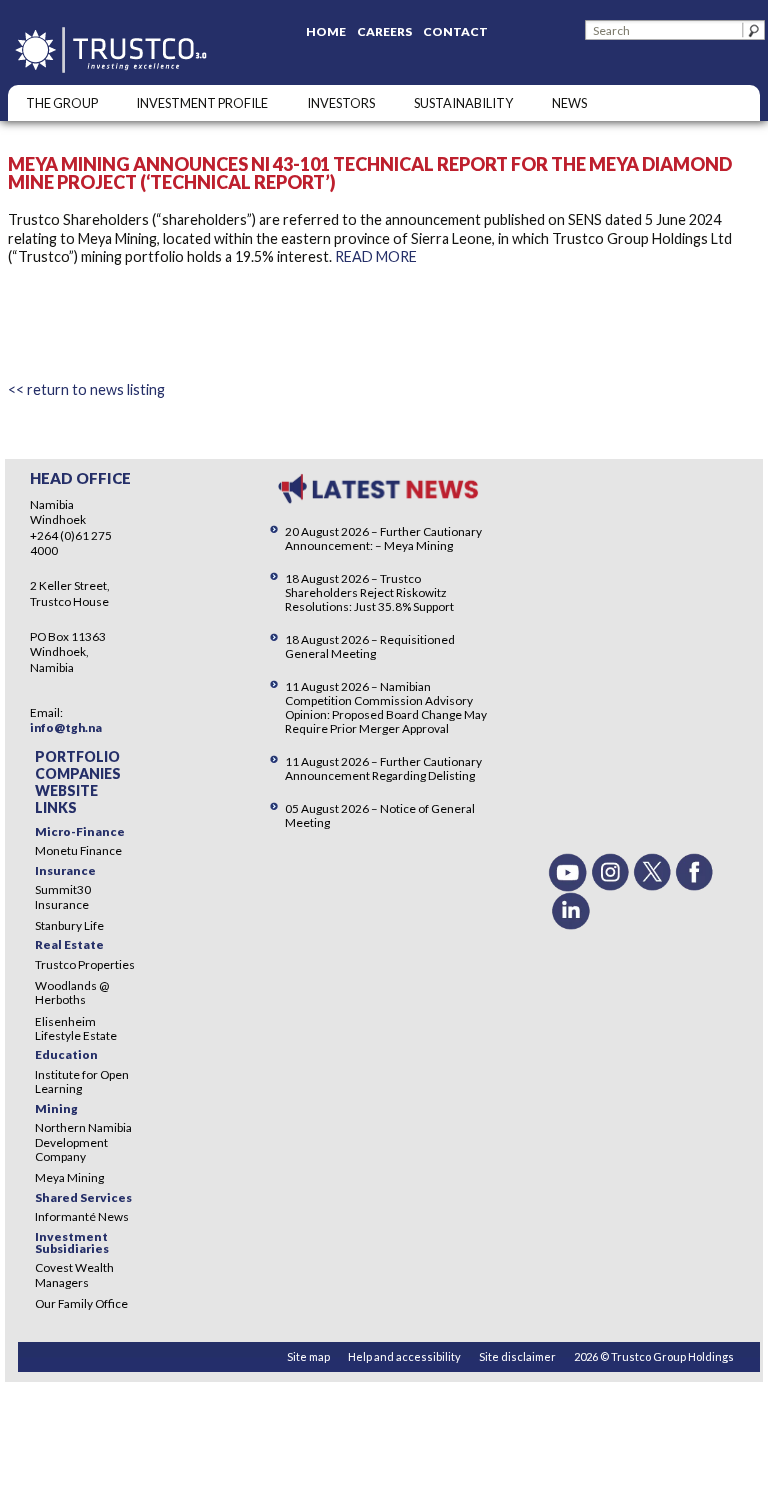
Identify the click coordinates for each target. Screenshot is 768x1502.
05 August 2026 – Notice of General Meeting (380, 815)
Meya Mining (69, 1177)
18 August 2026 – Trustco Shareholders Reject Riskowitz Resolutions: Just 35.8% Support (369, 592)
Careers (384, 31)
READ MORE (376, 256)
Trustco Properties (85, 964)
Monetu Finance (78, 850)
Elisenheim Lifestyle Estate (76, 1028)
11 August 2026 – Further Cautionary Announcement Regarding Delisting (383, 768)
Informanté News (82, 1216)
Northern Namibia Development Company (83, 1141)
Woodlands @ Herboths (72, 992)
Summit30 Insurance (63, 896)
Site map (308, 1356)
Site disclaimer (517, 1356)
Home (326, 31)
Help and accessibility (404, 1356)
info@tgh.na (66, 727)
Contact (455, 31)
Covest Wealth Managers (74, 1274)
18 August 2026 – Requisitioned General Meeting (370, 646)
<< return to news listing (86, 389)
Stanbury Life (69, 925)
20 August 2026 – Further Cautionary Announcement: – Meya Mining (383, 538)
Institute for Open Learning (82, 1081)
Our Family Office (81, 1303)
